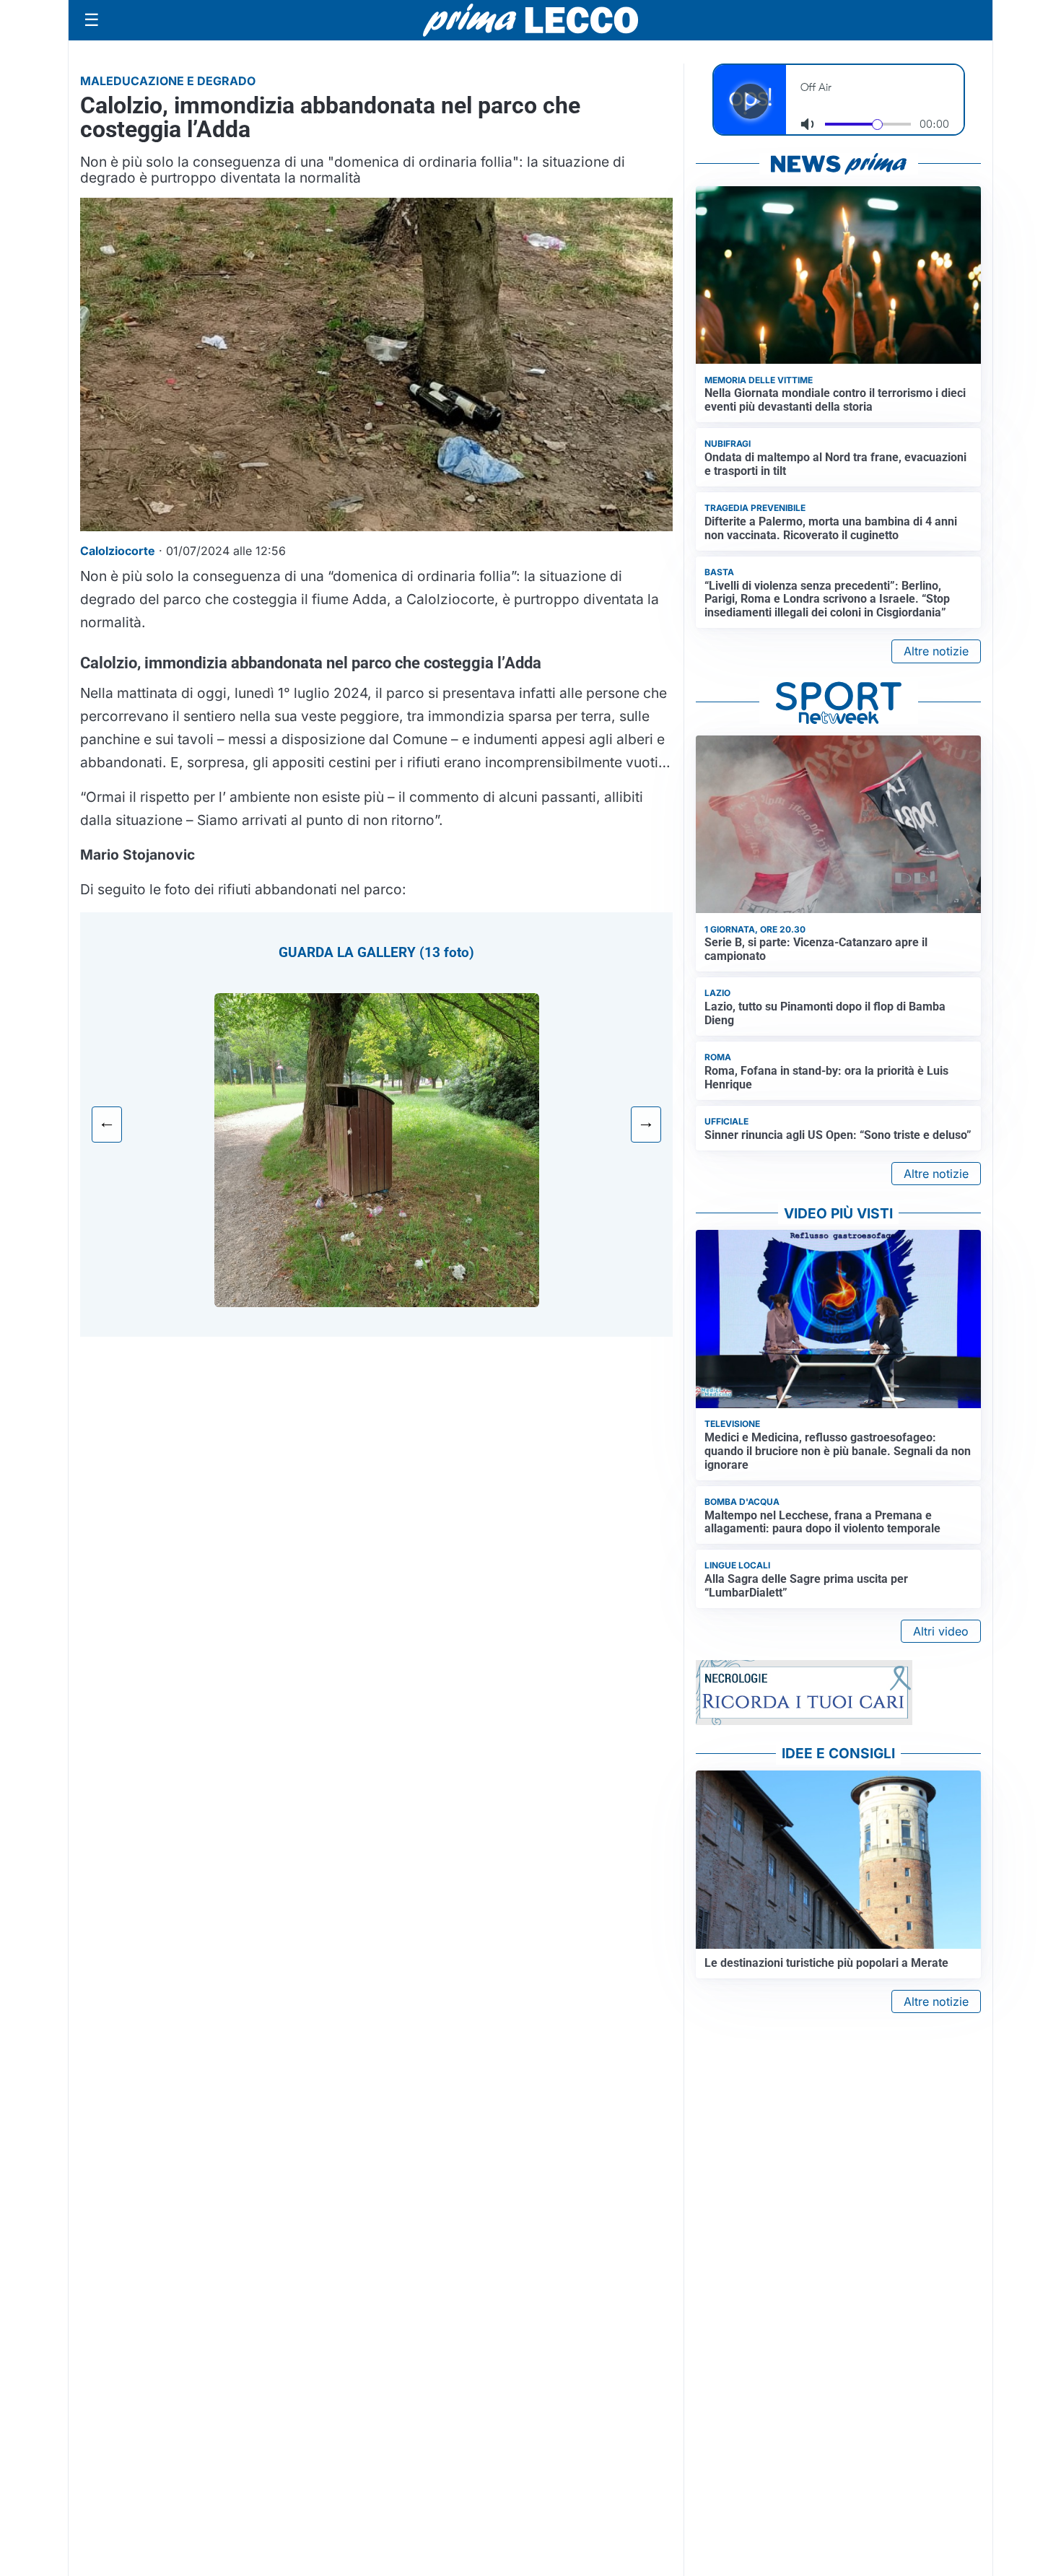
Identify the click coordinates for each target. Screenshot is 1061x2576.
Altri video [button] (941, 1631)
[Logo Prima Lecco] (530, 20)
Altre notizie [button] (936, 651)
